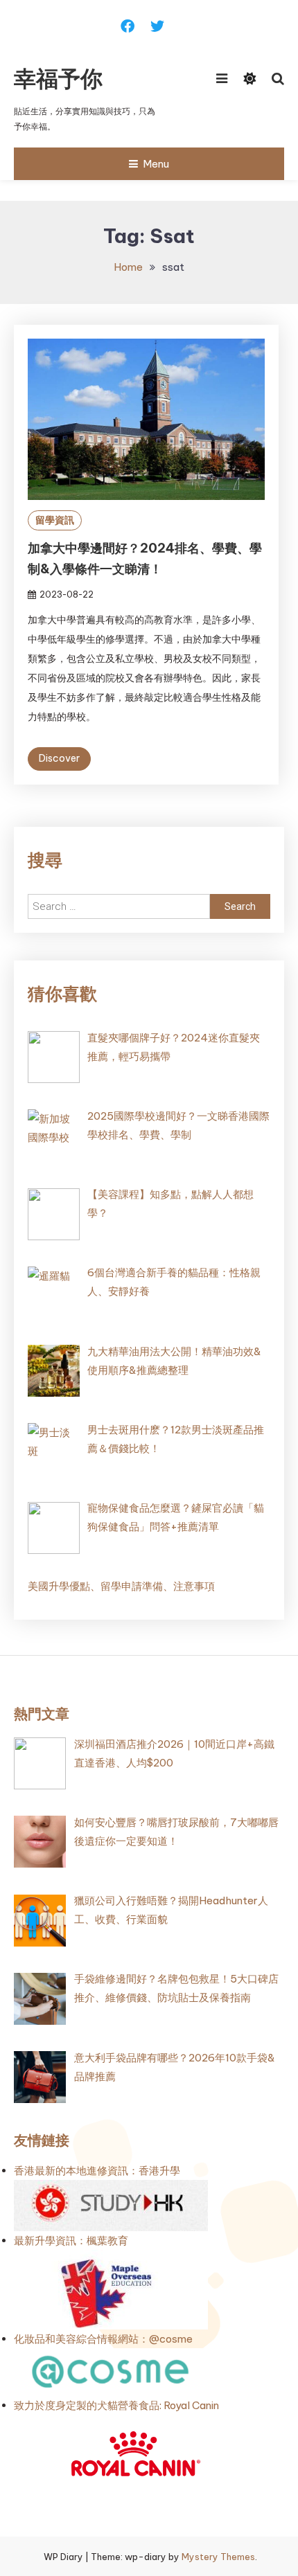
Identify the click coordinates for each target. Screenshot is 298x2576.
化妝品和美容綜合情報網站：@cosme (103, 2339)
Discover (59, 758)
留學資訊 (55, 520)
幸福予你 (58, 78)
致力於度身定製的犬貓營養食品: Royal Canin (116, 2405)
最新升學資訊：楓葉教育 (71, 2240)
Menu (156, 164)
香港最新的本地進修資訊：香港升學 (97, 2171)
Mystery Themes (218, 2557)
